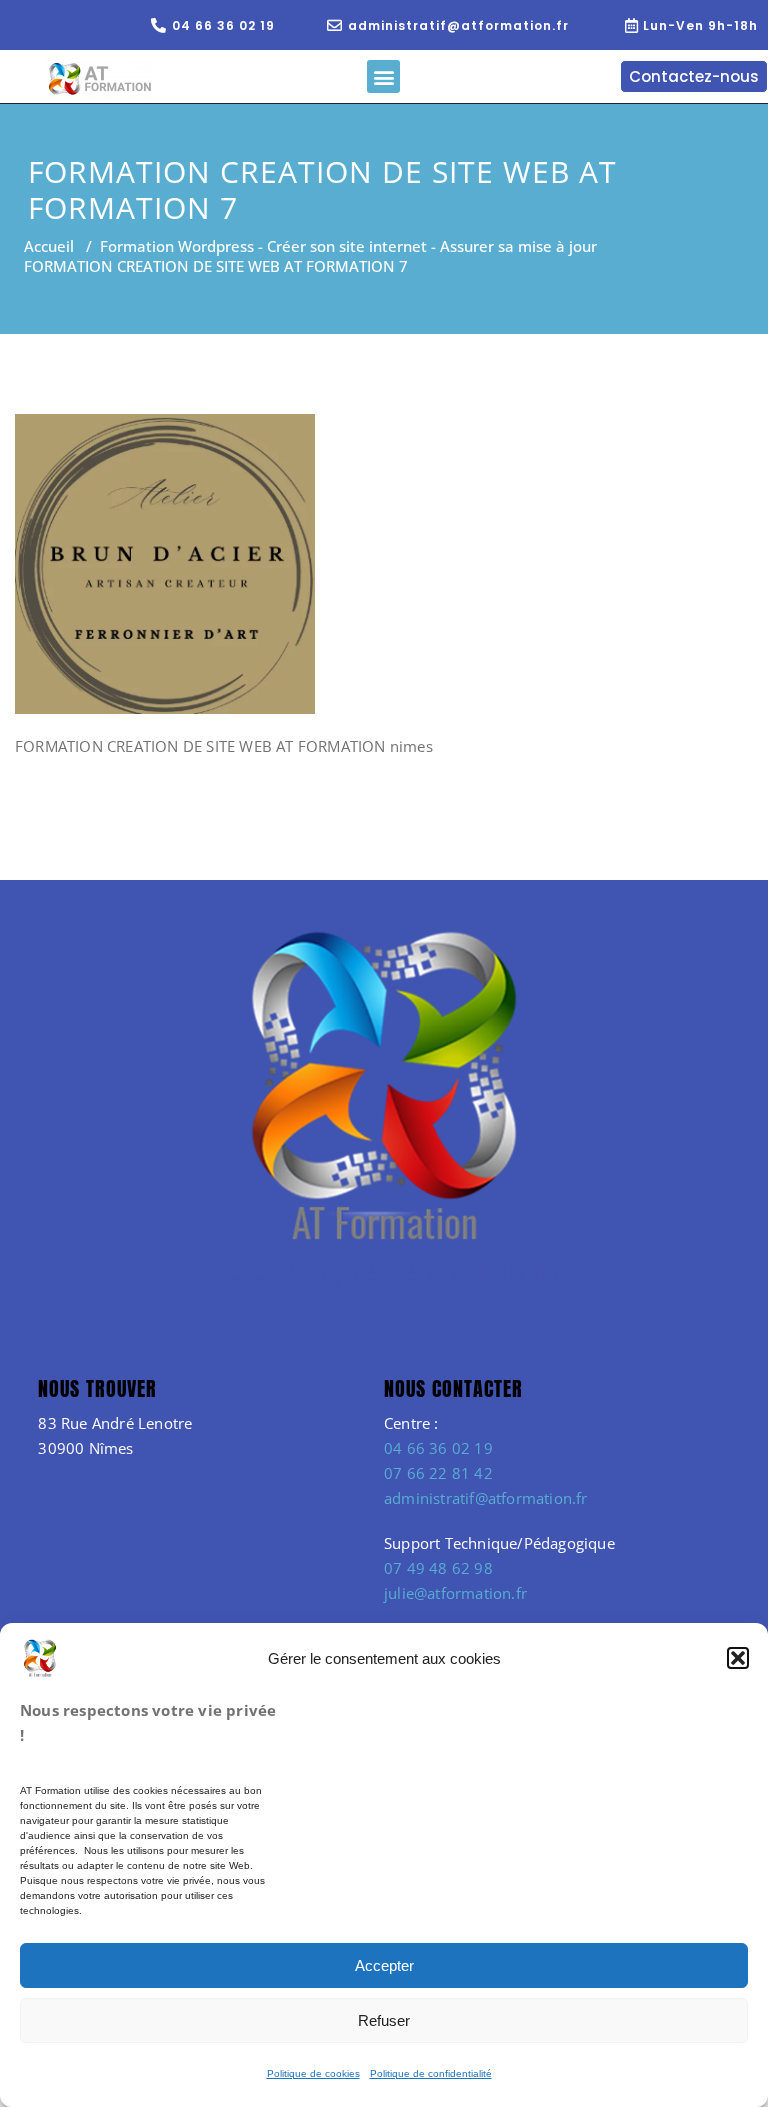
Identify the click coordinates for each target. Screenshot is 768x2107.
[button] (738, 1658)
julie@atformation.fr (455, 1593)
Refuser (384, 2020)
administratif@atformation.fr (486, 1498)
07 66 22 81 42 (438, 1473)
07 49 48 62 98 (438, 1568)
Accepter (384, 1965)
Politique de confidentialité (431, 2073)
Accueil (49, 246)
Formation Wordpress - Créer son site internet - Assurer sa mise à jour (348, 246)
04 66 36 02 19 (438, 1448)
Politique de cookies (313, 2073)
